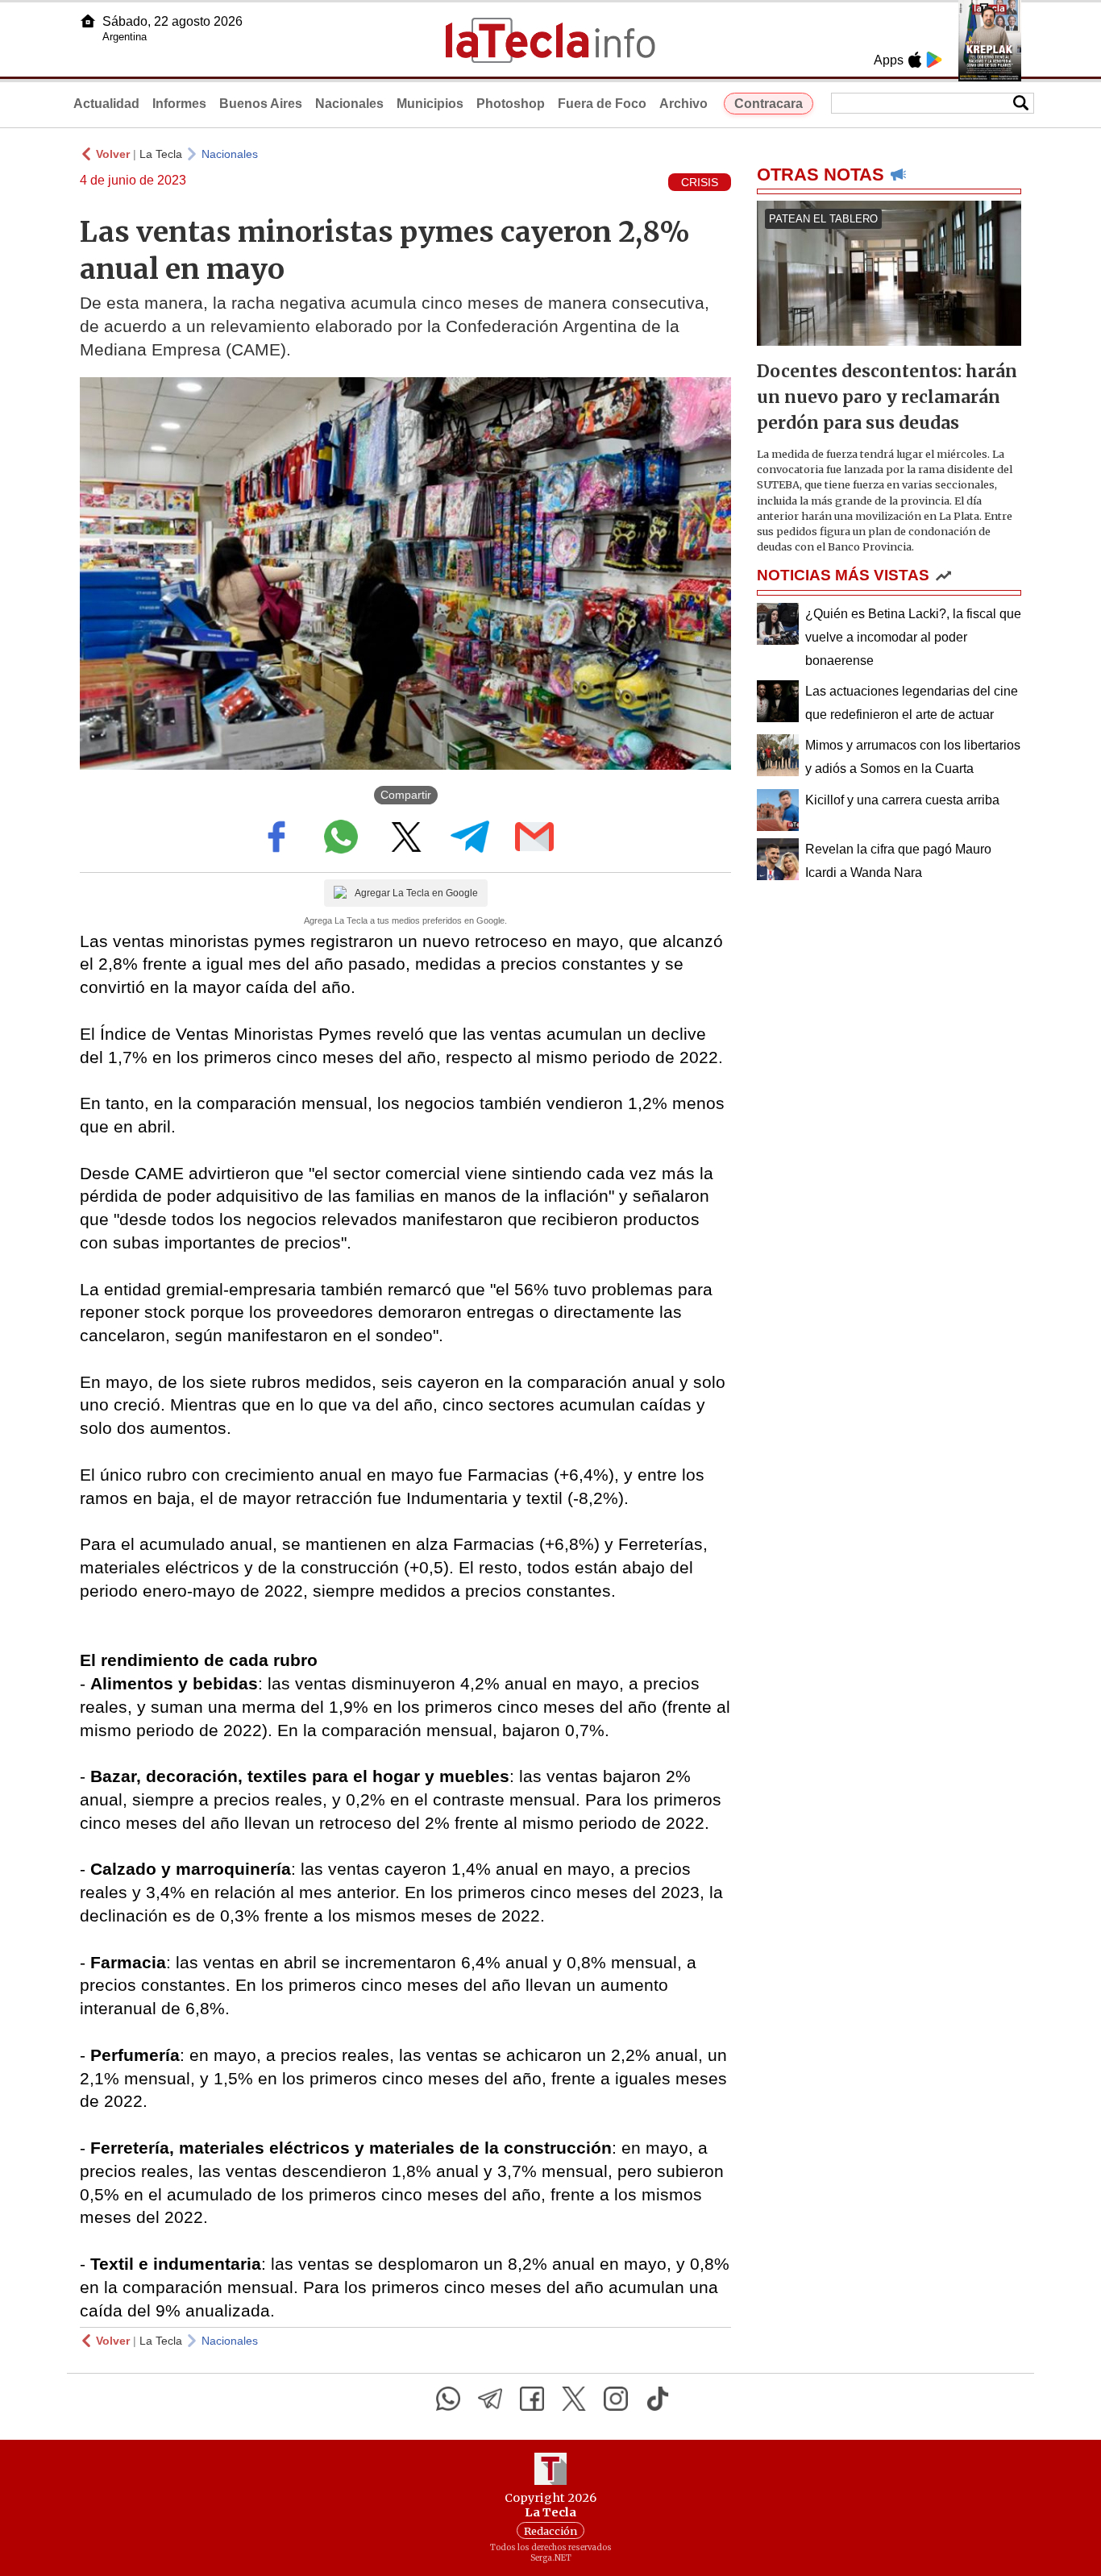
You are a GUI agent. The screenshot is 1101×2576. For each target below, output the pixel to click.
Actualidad (106, 104)
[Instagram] (616, 2399)
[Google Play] (934, 60)
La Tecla (161, 154)
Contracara (769, 104)
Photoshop (511, 104)
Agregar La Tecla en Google (416, 893)
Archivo (683, 104)
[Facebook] (532, 2399)
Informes (179, 104)
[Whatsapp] (448, 2399)
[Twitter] (574, 2399)
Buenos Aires (261, 104)
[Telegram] (490, 2399)
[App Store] (915, 60)
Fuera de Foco (602, 104)
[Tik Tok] (658, 2399)
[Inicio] (88, 21)
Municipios (430, 104)
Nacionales (349, 104)
